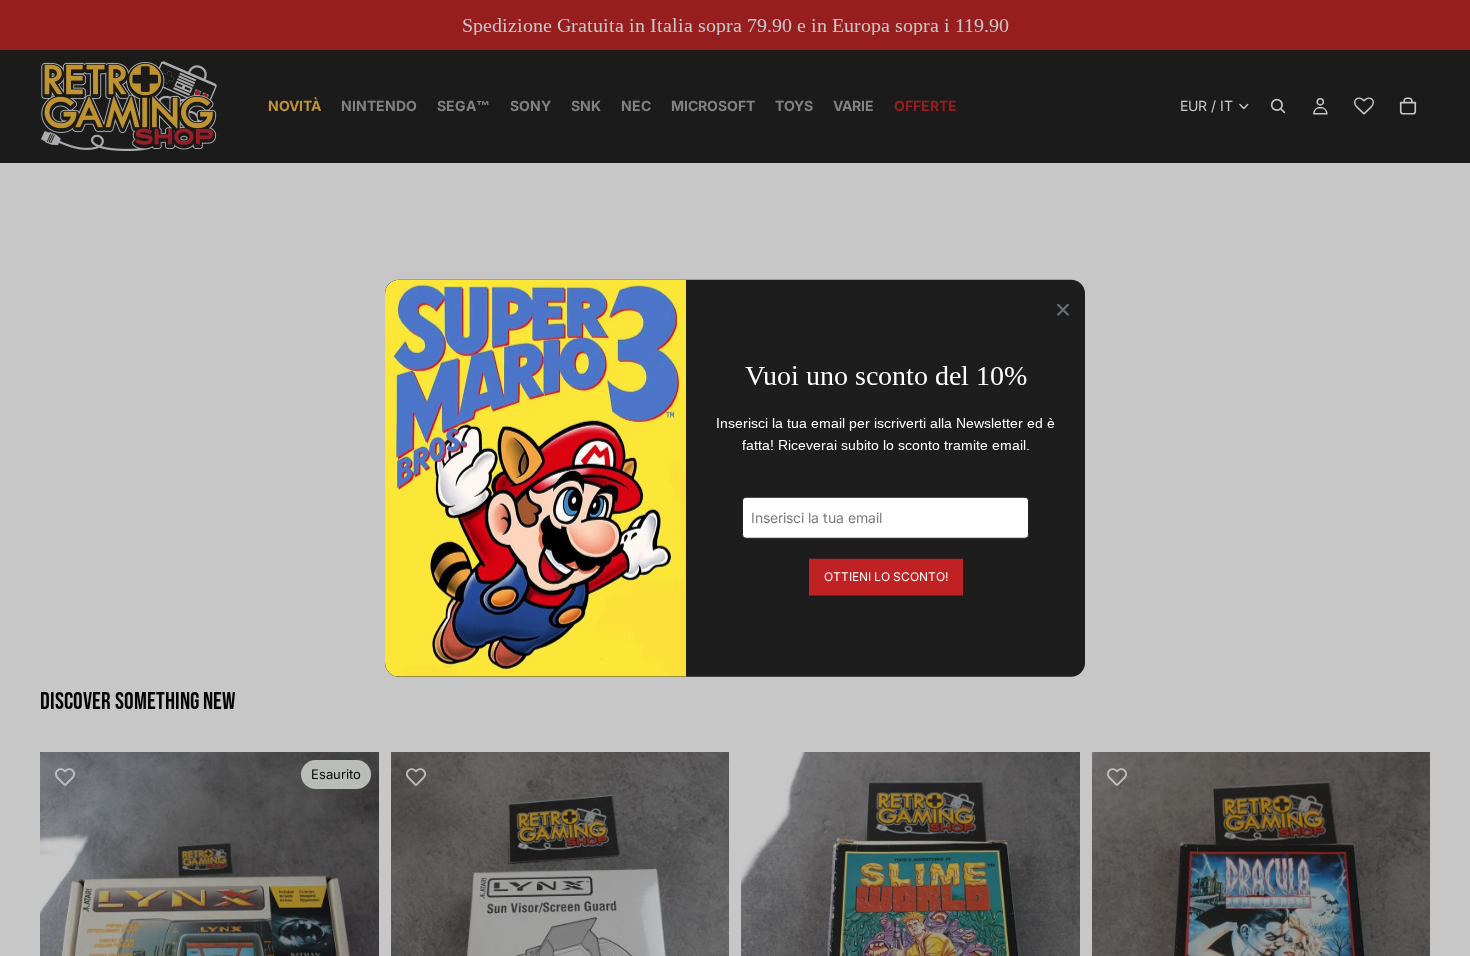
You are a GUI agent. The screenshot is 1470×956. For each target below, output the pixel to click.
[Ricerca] (1278, 106)
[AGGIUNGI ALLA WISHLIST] (65, 777)
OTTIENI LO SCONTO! (886, 575)
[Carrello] (1408, 106)
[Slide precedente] (70, 921)
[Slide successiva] (349, 921)
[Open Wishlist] (1364, 106)
